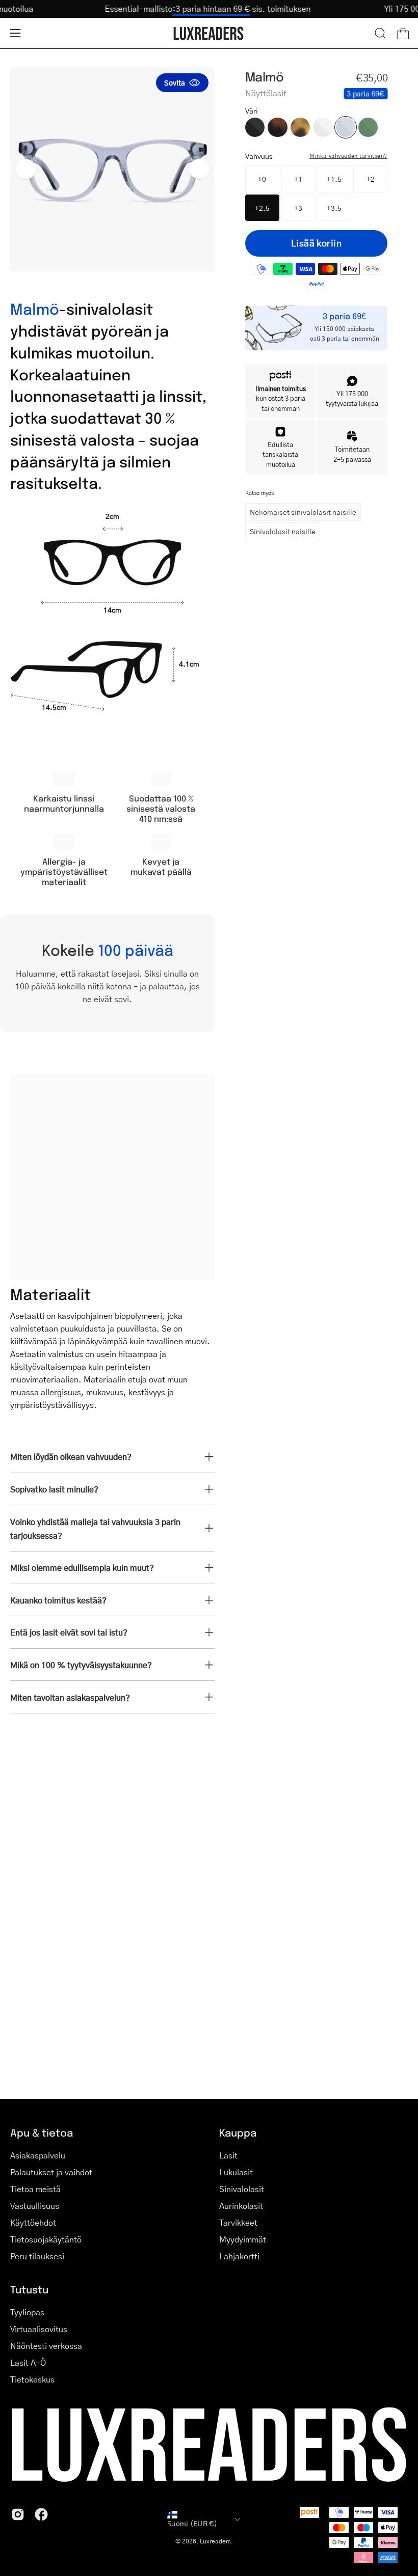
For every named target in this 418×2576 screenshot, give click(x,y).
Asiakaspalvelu (38, 2155)
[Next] (199, 169)
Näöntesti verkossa (46, 2346)
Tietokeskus (32, 2379)
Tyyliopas (27, 2312)
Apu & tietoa (42, 2132)
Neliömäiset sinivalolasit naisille (303, 512)
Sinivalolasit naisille (283, 531)
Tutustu (29, 2289)
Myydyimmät (243, 2239)
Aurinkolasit (241, 2206)
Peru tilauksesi (37, 2256)
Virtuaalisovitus (39, 2329)
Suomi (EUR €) (192, 2523)
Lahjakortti (239, 2256)
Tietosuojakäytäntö (46, 2239)
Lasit (228, 2155)
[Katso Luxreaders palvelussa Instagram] (18, 2514)
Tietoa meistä (35, 2189)
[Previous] (25, 169)
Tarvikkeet (238, 2222)
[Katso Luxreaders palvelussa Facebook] (41, 2514)
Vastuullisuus (35, 2206)
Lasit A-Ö (28, 2362)
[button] (380, 33)
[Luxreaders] (209, 33)
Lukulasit (236, 2172)
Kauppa (238, 2132)
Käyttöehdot (33, 2222)
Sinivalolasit (242, 2189)
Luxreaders (215, 2541)
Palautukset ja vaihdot (51, 2172)
